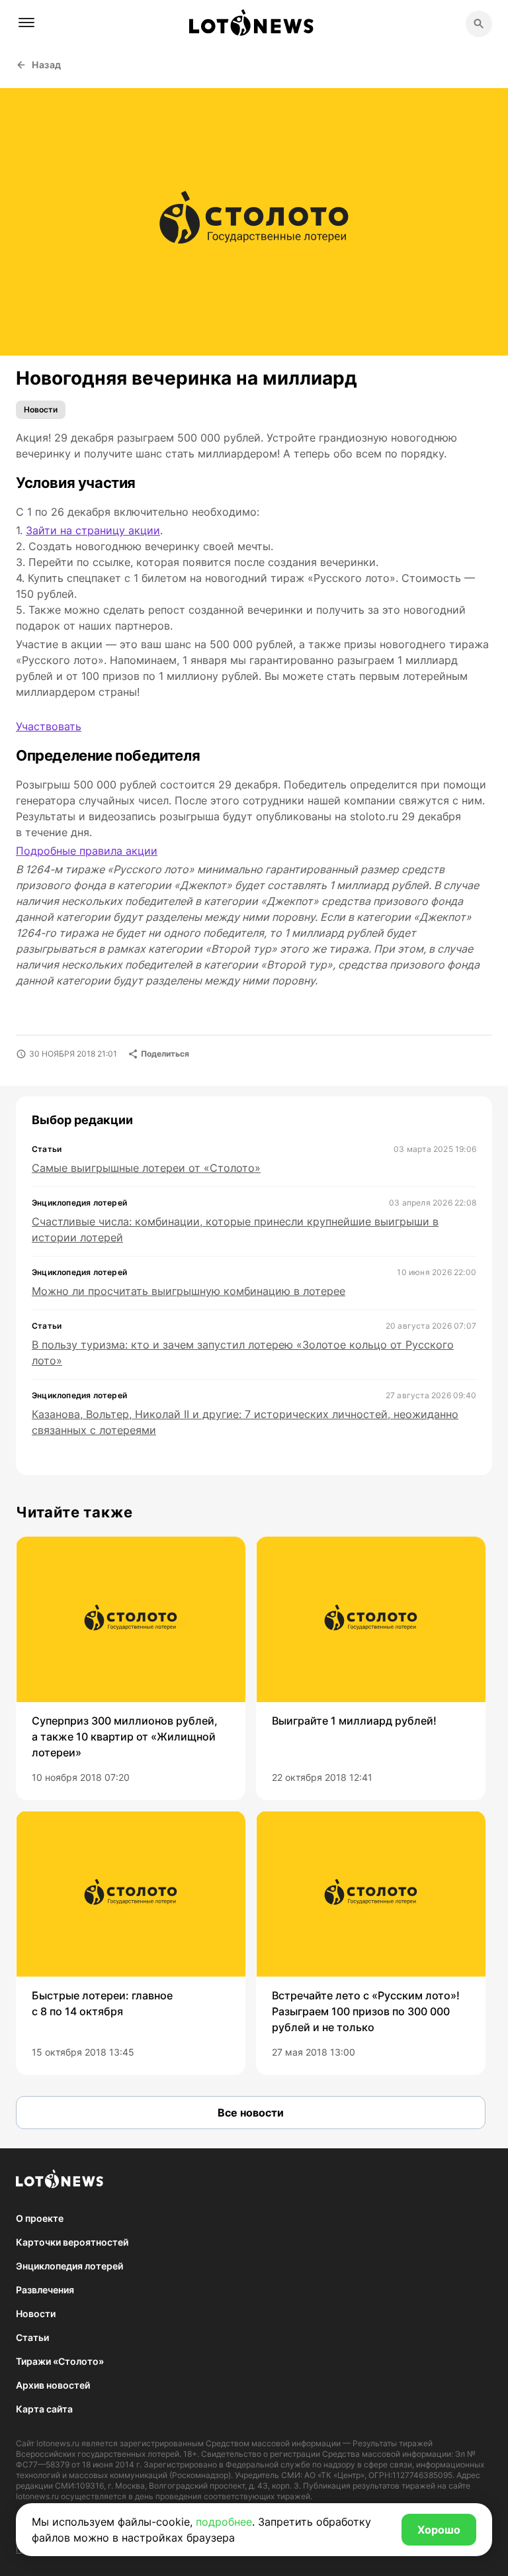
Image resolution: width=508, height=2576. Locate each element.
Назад (47, 65)
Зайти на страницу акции (93, 530)
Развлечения (45, 2290)
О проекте (40, 2218)
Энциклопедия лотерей (69, 2266)
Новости (41, 409)
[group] (131, 1668)
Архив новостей (53, 2385)
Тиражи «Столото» (60, 2361)
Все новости (251, 2113)
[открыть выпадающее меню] (26, 23)
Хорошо (439, 2530)
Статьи (32, 2337)
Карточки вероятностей (72, 2242)
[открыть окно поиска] (479, 24)
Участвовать (49, 726)
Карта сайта (44, 2409)
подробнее (224, 2522)
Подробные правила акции (87, 851)
